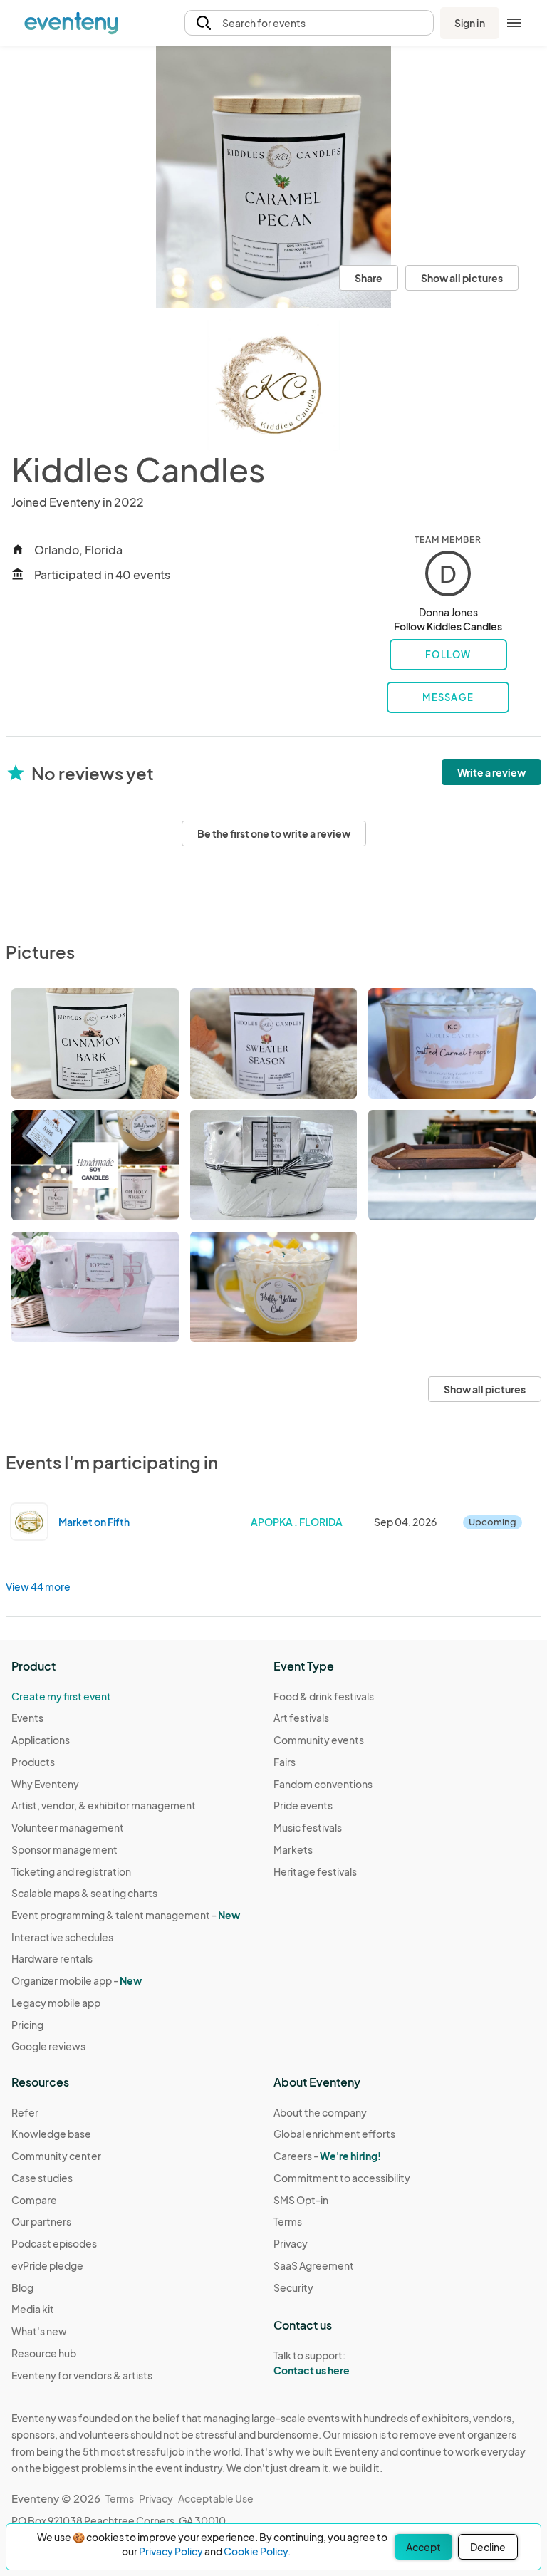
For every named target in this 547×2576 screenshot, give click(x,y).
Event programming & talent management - (126, 1915)
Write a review (491, 772)
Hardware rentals (52, 1958)
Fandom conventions (323, 1784)
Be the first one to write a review (274, 833)
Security (293, 2287)
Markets (293, 1849)
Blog (22, 2287)
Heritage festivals (315, 1871)
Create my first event (61, 1696)
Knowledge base (51, 2134)
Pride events (303, 1805)
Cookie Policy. (257, 2551)
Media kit (33, 2309)
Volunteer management (68, 1827)
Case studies (42, 2178)
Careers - (327, 2156)
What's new (39, 2331)
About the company (320, 2112)
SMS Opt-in (301, 2200)
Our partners (41, 2221)
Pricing (27, 2025)
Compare (34, 2200)
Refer (25, 2112)
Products (33, 1762)
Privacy (291, 2243)
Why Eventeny (45, 1784)
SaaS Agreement (314, 2265)
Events (27, 1718)
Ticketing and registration (71, 1871)
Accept (423, 2547)
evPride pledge (47, 2265)
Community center (56, 2156)
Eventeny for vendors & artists (82, 2375)
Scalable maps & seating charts (84, 1893)
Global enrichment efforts (334, 2134)
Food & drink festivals (324, 1696)
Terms (288, 2221)
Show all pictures (462, 278)
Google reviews (48, 2046)
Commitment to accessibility (342, 2178)
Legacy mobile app (56, 2003)
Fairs (285, 1762)
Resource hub (44, 2353)
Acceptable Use (216, 2498)
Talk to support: (312, 2363)
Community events (319, 1740)
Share (369, 278)
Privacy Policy (171, 2551)
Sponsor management (64, 1849)
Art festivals (301, 1718)
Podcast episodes (54, 2243)
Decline (488, 2547)
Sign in (470, 23)
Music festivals (308, 1827)
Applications (41, 1740)
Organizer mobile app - (77, 1980)
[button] (309, 23)
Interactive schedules (62, 1937)
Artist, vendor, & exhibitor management (104, 1805)
